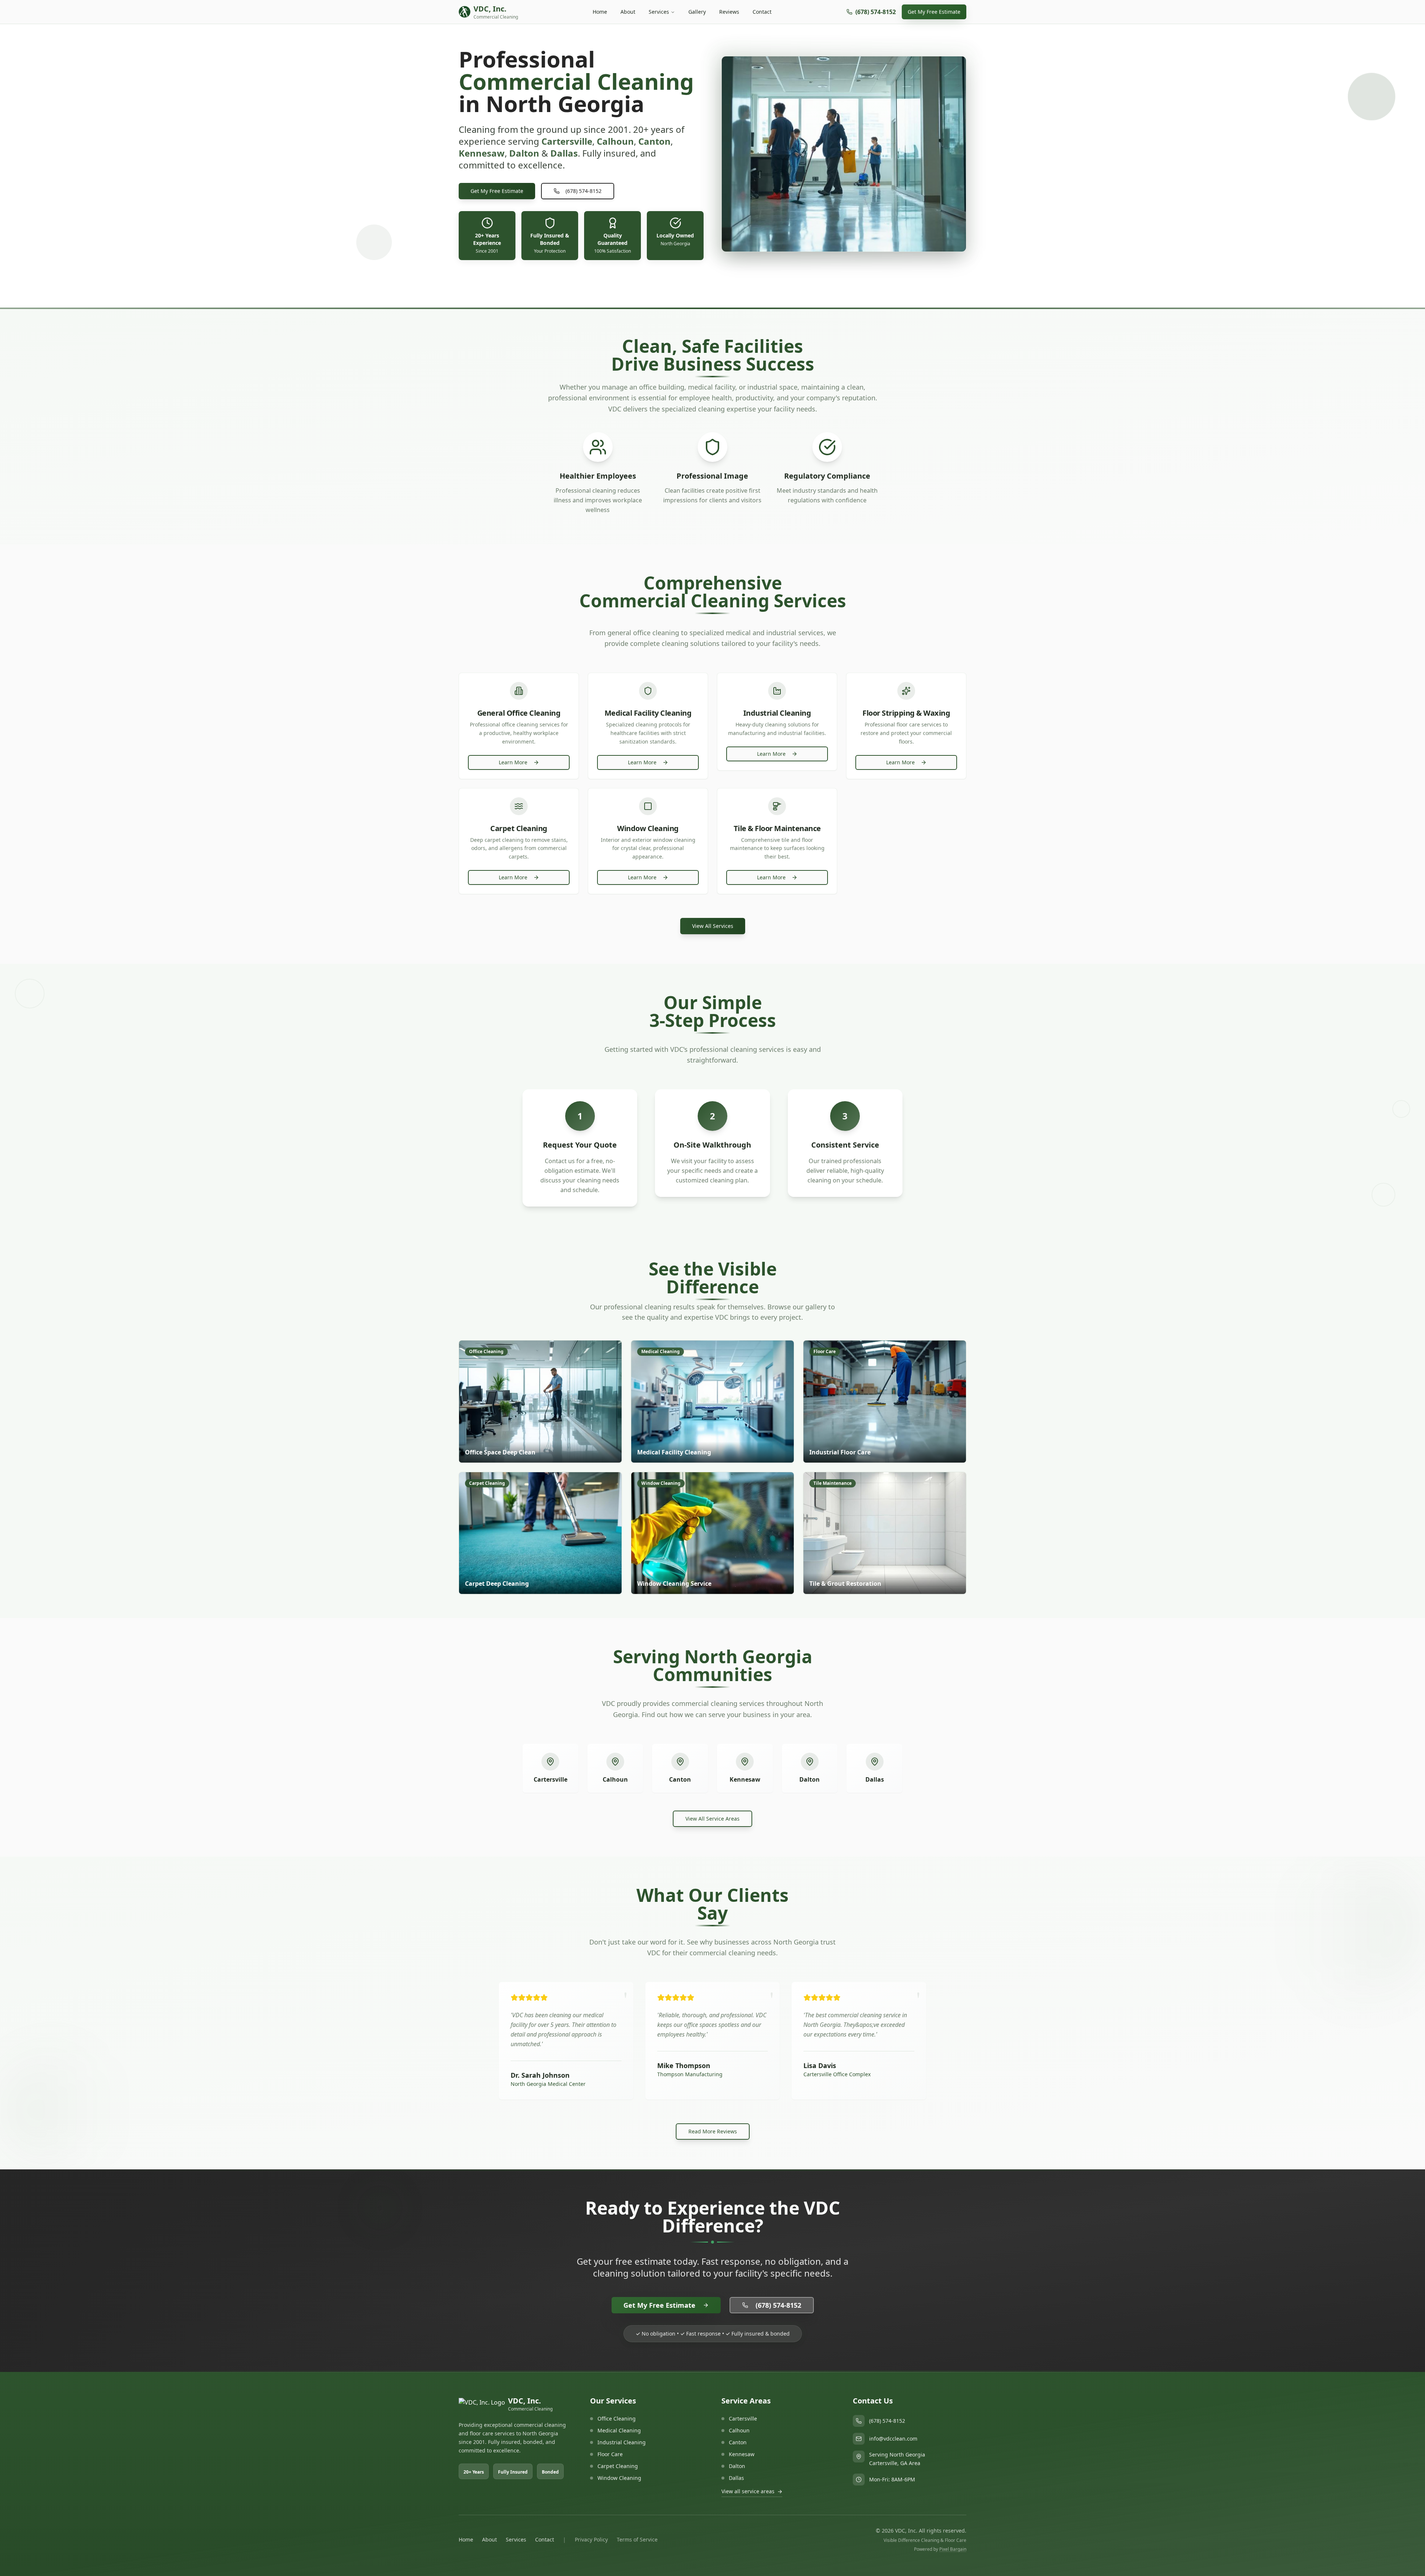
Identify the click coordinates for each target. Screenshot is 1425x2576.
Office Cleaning (617, 2419)
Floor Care (610, 2454)
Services (659, 12)
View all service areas (752, 2491)
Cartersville (551, 1779)
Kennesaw (745, 1779)
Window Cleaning (619, 2478)
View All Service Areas (712, 1819)
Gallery (697, 12)
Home (600, 12)
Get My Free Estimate (934, 12)
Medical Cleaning (619, 2430)
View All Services (713, 926)
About (628, 12)
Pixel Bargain (953, 2549)
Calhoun (615, 1779)
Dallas (875, 1779)
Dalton (810, 1779)
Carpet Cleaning (618, 2466)
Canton (680, 1779)
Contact (762, 12)
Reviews (729, 12)
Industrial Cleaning (622, 2442)
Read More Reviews (713, 2131)
